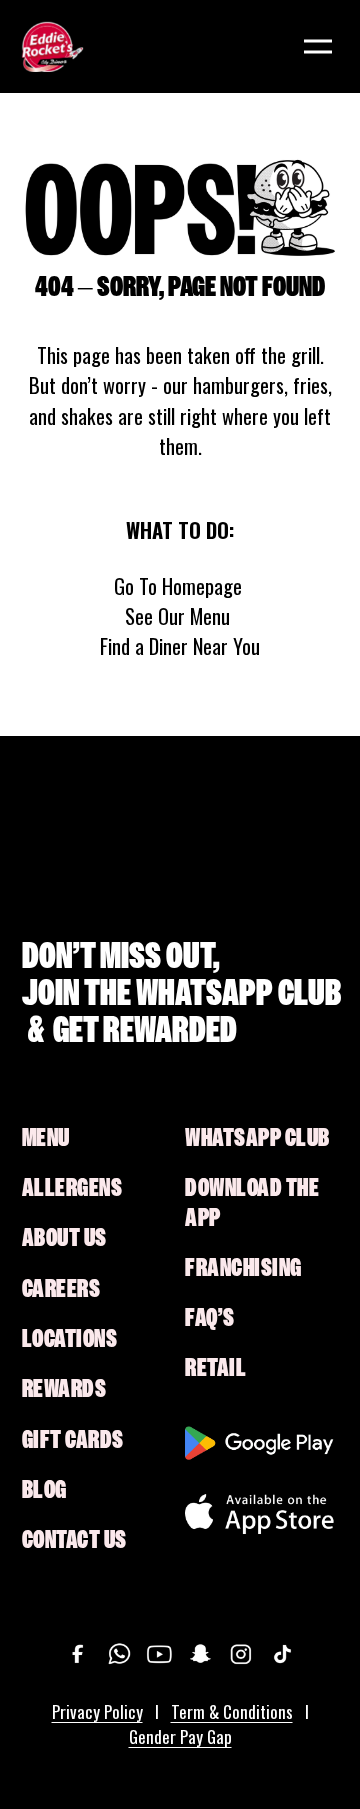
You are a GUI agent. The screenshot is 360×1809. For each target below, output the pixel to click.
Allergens (72, 1188)
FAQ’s (210, 1318)
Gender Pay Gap (180, 1736)
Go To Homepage (178, 586)
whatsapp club (257, 1138)
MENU (46, 1138)
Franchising (243, 1268)
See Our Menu (177, 616)
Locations (70, 1339)
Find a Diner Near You (180, 646)
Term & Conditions (232, 1711)
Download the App (252, 1202)
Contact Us (74, 1540)
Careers (61, 1289)
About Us (64, 1238)
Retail (215, 1368)
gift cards (73, 1440)
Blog (44, 1490)
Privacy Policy (97, 1711)
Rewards (64, 1389)
